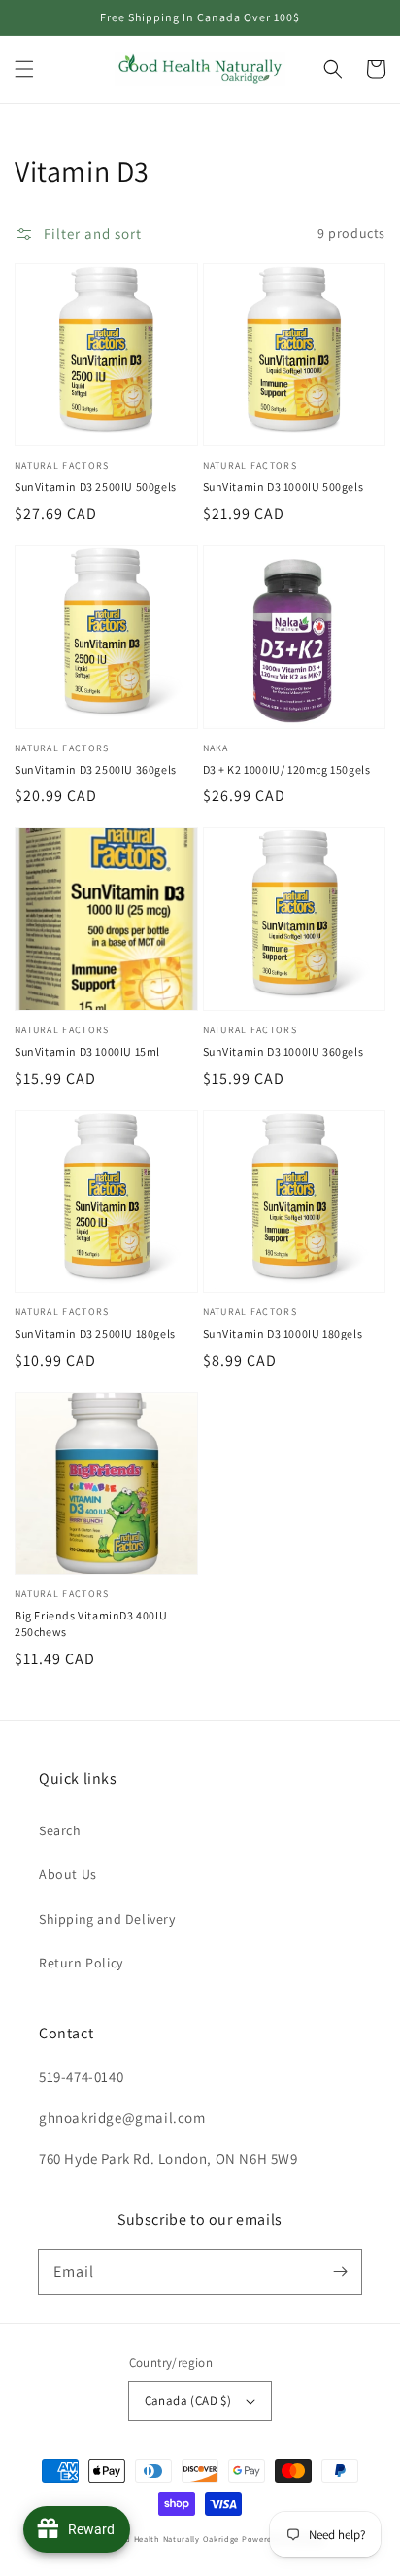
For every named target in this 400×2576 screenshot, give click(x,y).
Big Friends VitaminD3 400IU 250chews (91, 1623)
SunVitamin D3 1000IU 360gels (283, 1051)
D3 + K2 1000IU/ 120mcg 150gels (287, 769)
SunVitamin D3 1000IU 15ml (87, 1051)
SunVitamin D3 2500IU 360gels (96, 769)
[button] (24, 69)
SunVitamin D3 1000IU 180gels (283, 1333)
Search (60, 1830)
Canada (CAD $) (188, 2401)
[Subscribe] (340, 2272)
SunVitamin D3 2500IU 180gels (95, 1333)
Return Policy (81, 1963)
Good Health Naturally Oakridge (174, 2539)
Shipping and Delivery (107, 1919)
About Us (68, 1874)
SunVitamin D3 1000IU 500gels (283, 487)
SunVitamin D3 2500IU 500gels (96, 487)
